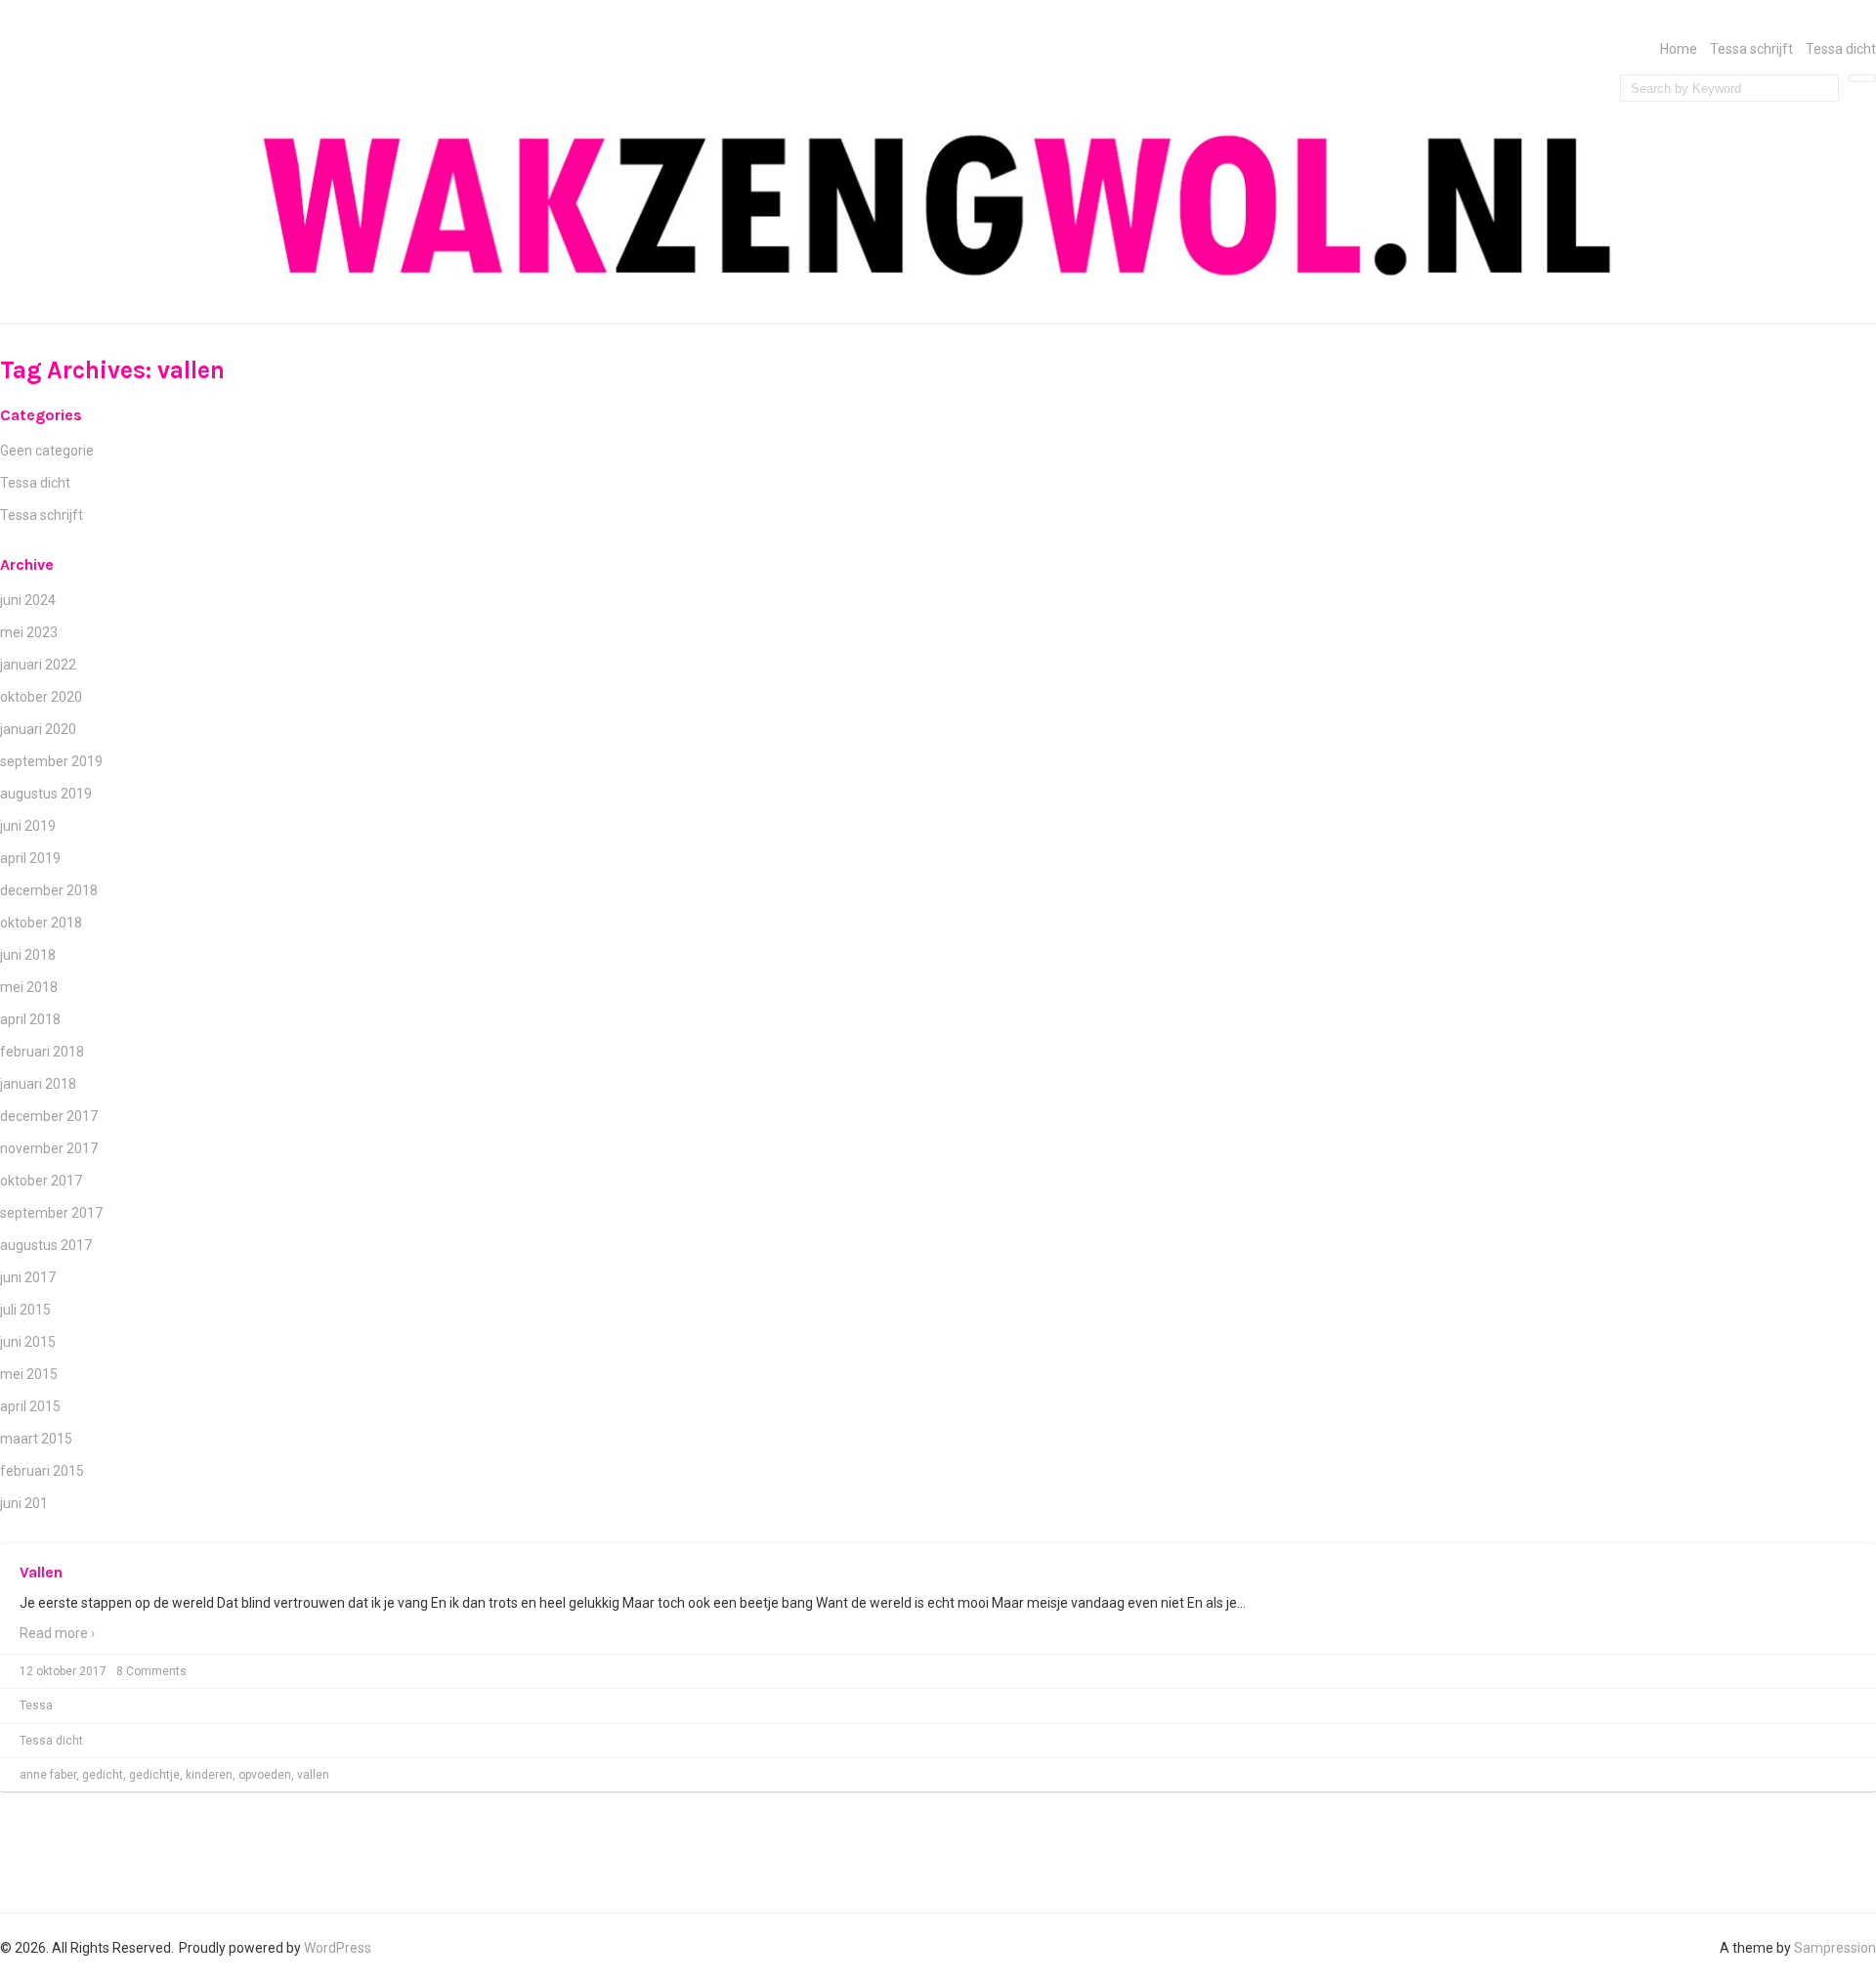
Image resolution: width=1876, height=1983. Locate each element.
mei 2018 (29, 987)
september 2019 (51, 761)
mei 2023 (29, 632)
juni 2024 (28, 600)
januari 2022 (38, 665)
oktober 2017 (41, 1181)
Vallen (41, 1572)
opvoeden (265, 1775)
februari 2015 (42, 1471)
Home (1679, 49)
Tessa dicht (1841, 49)
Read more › (57, 1633)
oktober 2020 (41, 697)
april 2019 (30, 858)
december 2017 (49, 1116)
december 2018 (49, 890)
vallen (313, 1775)
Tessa (36, 1705)
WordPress (338, 1948)
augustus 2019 (46, 794)
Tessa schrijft (1751, 49)
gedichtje (154, 1775)
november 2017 (49, 1148)
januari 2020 (38, 729)
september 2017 (51, 1213)
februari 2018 (42, 1052)
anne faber (48, 1775)
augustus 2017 (46, 1245)
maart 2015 (36, 1439)
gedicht (103, 1775)
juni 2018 (28, 955)
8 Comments (151, 1671)
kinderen (209, 1775)
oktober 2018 (41, 923)
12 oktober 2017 (63, 1671)
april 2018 (30, 1019)
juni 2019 (28, 826)
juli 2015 (25, 1310)
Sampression (1835, 1948)
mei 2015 (29, 1374)
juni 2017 (28, 1277)
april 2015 (30, 1406)
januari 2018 (38, 1084)
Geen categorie (47, 451)
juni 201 (24, 1503)
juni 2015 (28, 1342)
